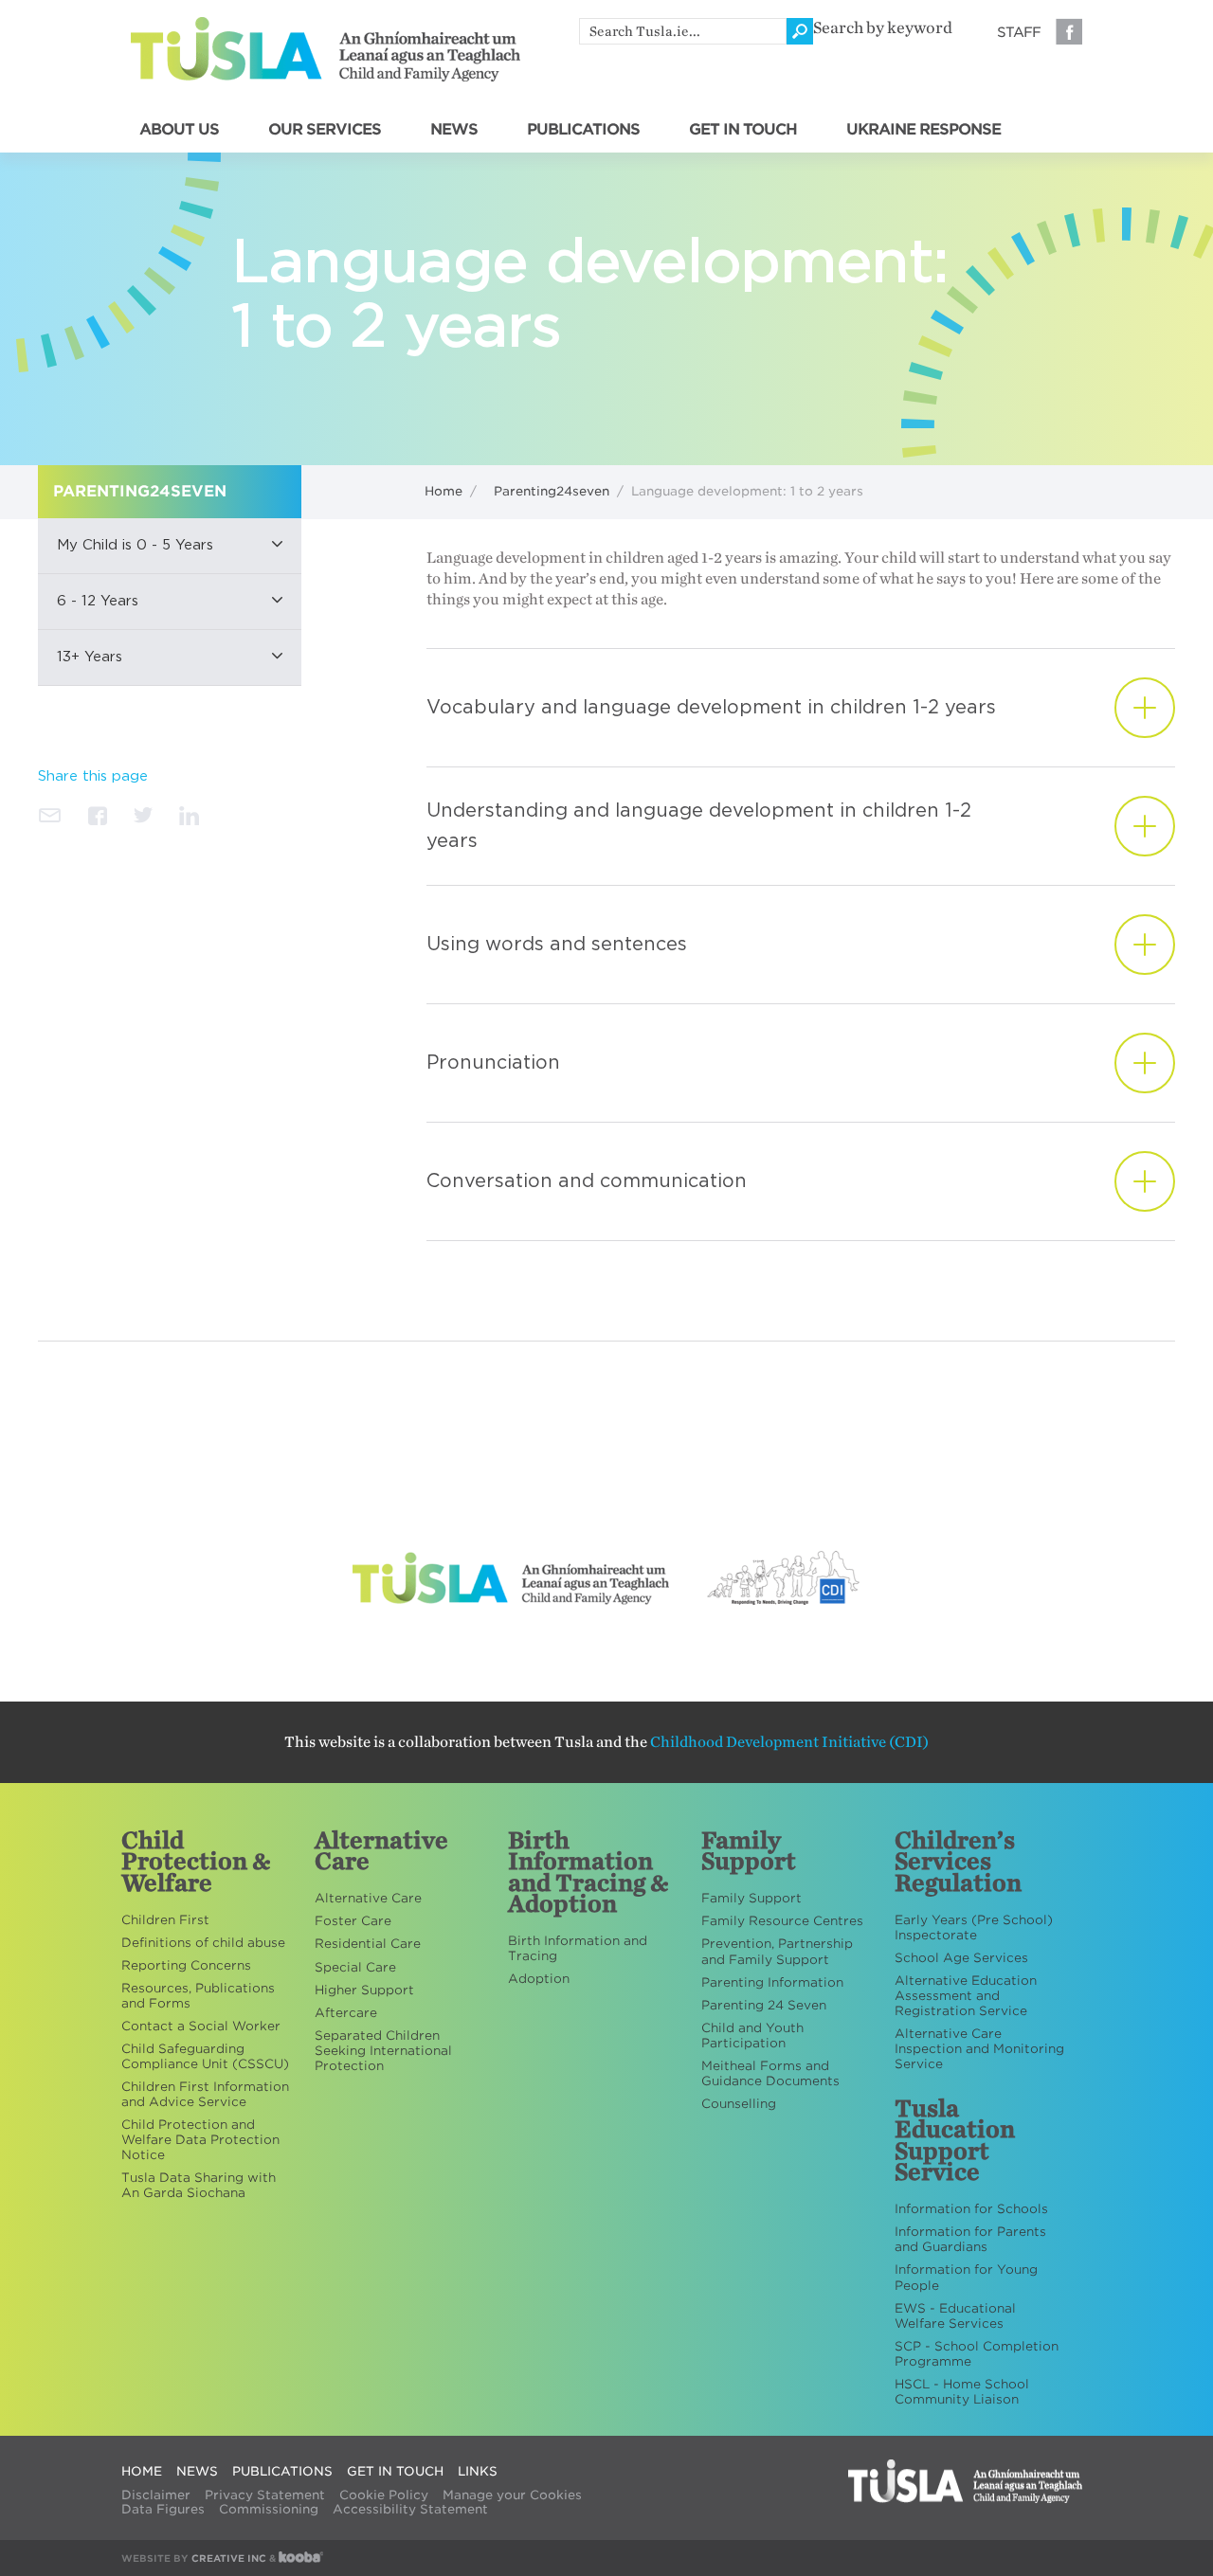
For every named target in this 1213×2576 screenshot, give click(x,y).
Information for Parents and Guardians (970, 2239)
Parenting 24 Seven (764, 2005)
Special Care (355, 1967)
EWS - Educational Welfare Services (955, 2316)
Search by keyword (883, 28)
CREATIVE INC (229, 2558)
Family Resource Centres (782, 1921)
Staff (1019, 32)
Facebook (1069, 31)
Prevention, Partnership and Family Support (777, 1951)
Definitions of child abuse (203, 1943)
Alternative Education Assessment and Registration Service (966, 1996)
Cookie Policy (384, 2495)
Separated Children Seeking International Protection (383, 2051)
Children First (165, 1920)
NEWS (454, 130)
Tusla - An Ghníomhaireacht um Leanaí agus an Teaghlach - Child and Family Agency (326, 49)
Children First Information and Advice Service (205, 2094)
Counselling (739, 2104)
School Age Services (961, 1958)
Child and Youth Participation (752, 2036)
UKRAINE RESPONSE (923, 130)
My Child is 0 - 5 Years (135, 545)
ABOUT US (179, 130)
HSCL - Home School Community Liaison (962, 2392)
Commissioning (269, 2509)
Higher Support (364, 1990)
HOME (142, 2471)
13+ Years (90, 657)
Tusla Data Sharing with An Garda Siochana (199, 2185)
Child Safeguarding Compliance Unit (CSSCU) (205, 2056)
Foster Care (353, 1921)
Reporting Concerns (186, 1965)
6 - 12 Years (98, 601)
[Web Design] (301, 2558)
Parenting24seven (552, 491)
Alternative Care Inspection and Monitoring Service (979, 2049)
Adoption (539, 1979)
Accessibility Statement (410, 2509)
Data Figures (163, 2509)
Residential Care (368, 1944)
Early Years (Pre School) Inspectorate (974, 1927)
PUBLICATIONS (583, 130)
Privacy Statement (265, 2495)
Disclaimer (156, 2495)
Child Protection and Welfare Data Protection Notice (200, 2140)
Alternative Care (368, 1898)
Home (444, 491)
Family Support (751, 1898)
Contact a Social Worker (201, 2026)
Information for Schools (971, 2209)
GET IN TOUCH (743, 130)
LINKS (478, 2471)
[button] (170, 546)
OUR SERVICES (325, 130)
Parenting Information (772, 1982)
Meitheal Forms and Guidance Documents (770, 2073)
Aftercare (346, 2013)
